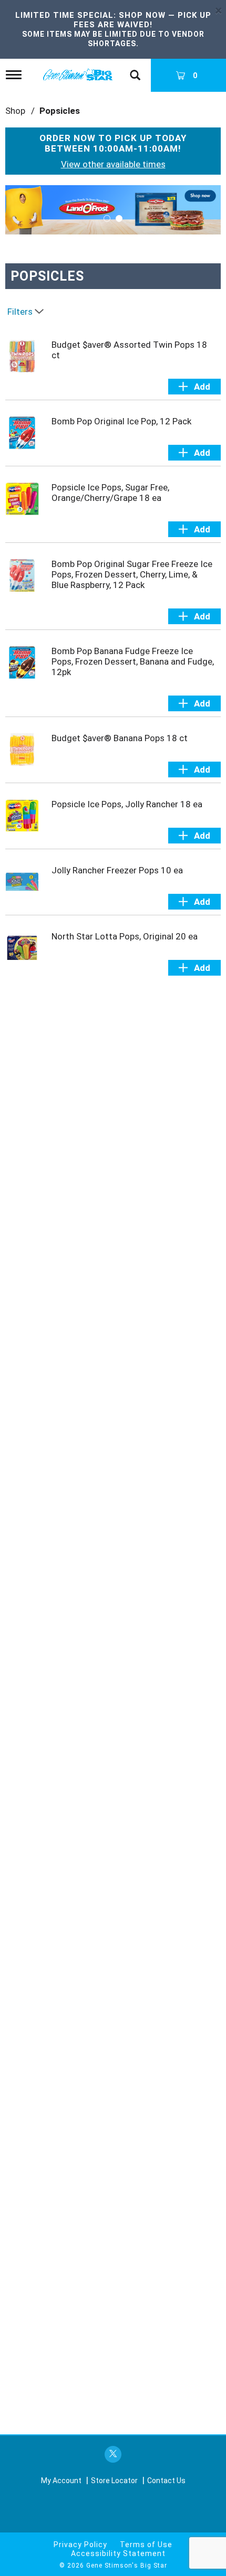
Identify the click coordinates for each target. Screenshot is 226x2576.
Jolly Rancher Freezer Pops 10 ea (117, 870)
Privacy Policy (80, 2545)
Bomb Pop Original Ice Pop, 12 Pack (121, 421)
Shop (15, 111)
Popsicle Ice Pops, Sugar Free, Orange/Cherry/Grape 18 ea (110, 493)
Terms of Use (146, 2545)
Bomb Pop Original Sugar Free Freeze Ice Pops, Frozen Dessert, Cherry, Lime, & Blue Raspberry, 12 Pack (132, 574)
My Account (61, 2481)
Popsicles (60, 111)
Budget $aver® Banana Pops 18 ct (120, 738)
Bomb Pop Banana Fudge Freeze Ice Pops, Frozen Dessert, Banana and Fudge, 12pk (133, 661)
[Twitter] (113, 2455)
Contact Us (166, 2481)
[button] (113, 209)
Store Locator (114, 2481)
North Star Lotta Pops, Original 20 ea (125, 936)
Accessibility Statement (118, 2553)
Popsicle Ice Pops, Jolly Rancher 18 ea (127, 804)
